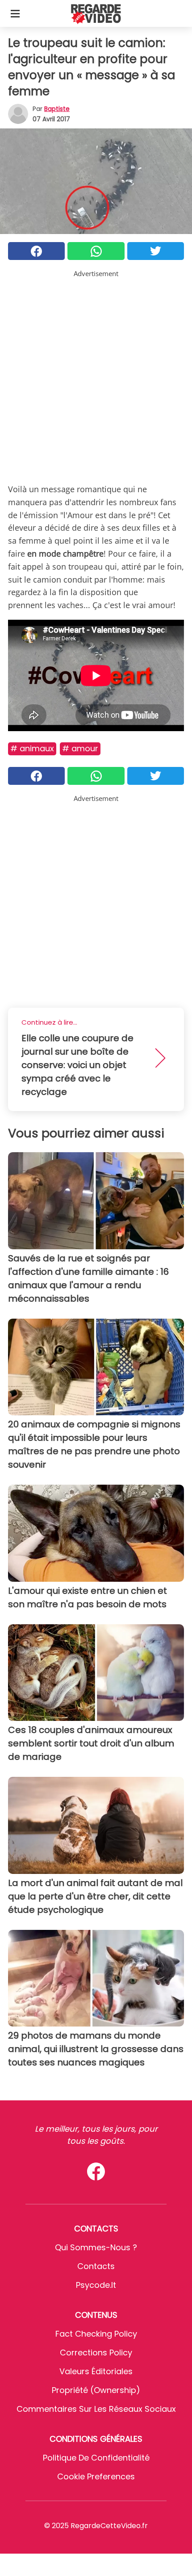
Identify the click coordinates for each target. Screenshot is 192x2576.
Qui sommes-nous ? (96, 2247)
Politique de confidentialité (96, 2458)
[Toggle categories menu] (15, 13)
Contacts (96, 2266)
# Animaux (32, 748)
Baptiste (57, 109)
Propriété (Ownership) (96, 2390)
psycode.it (96, 2285)
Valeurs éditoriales (96, 2371)
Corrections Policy (96, 2352)
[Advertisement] (96, 375)
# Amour (80, 748)
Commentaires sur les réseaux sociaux (96, 2409)
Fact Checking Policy (96, 2334)
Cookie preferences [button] (96, 2476)
